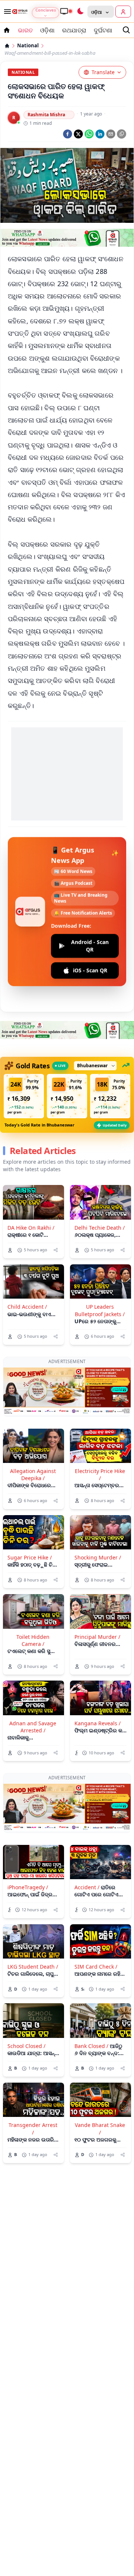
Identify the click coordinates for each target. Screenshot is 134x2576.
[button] (24, 1096)
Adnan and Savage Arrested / (33, 1699)
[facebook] (68, 134)
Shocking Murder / (98, 1530)
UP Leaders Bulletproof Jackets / (100, 1310)
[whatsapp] (89, 134)
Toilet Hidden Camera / (33, 1613)
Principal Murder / (97, 1609)
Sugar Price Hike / (30, 1530)
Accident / (87, 1833)
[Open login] (123, 12)
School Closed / (26, 1991)
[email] (111, 134)
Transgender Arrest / (33, 2074)
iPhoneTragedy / (28, 1833)
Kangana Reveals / (98, 1696)
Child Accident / (27, 1307)
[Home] (7, 46)
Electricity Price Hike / (100, 1447)
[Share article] (56, 1250)
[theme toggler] (80, 12)
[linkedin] (100, 134)
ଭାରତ (25, 30)
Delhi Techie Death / (100, 1228)
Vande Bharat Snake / (100, 2074)
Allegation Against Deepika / (33, 1447)
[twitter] (78, 134)
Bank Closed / (91, 1991)
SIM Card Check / (96, 1912)
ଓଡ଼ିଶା (47, 30)
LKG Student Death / (33, 1912)
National (28, 46)
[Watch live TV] (66, 11)
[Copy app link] (122, 134)
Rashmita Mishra (46, 115)
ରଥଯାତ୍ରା (74, 30)
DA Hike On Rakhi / (31, 1228)
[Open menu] (6, 12)
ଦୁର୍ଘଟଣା (103, 30)
